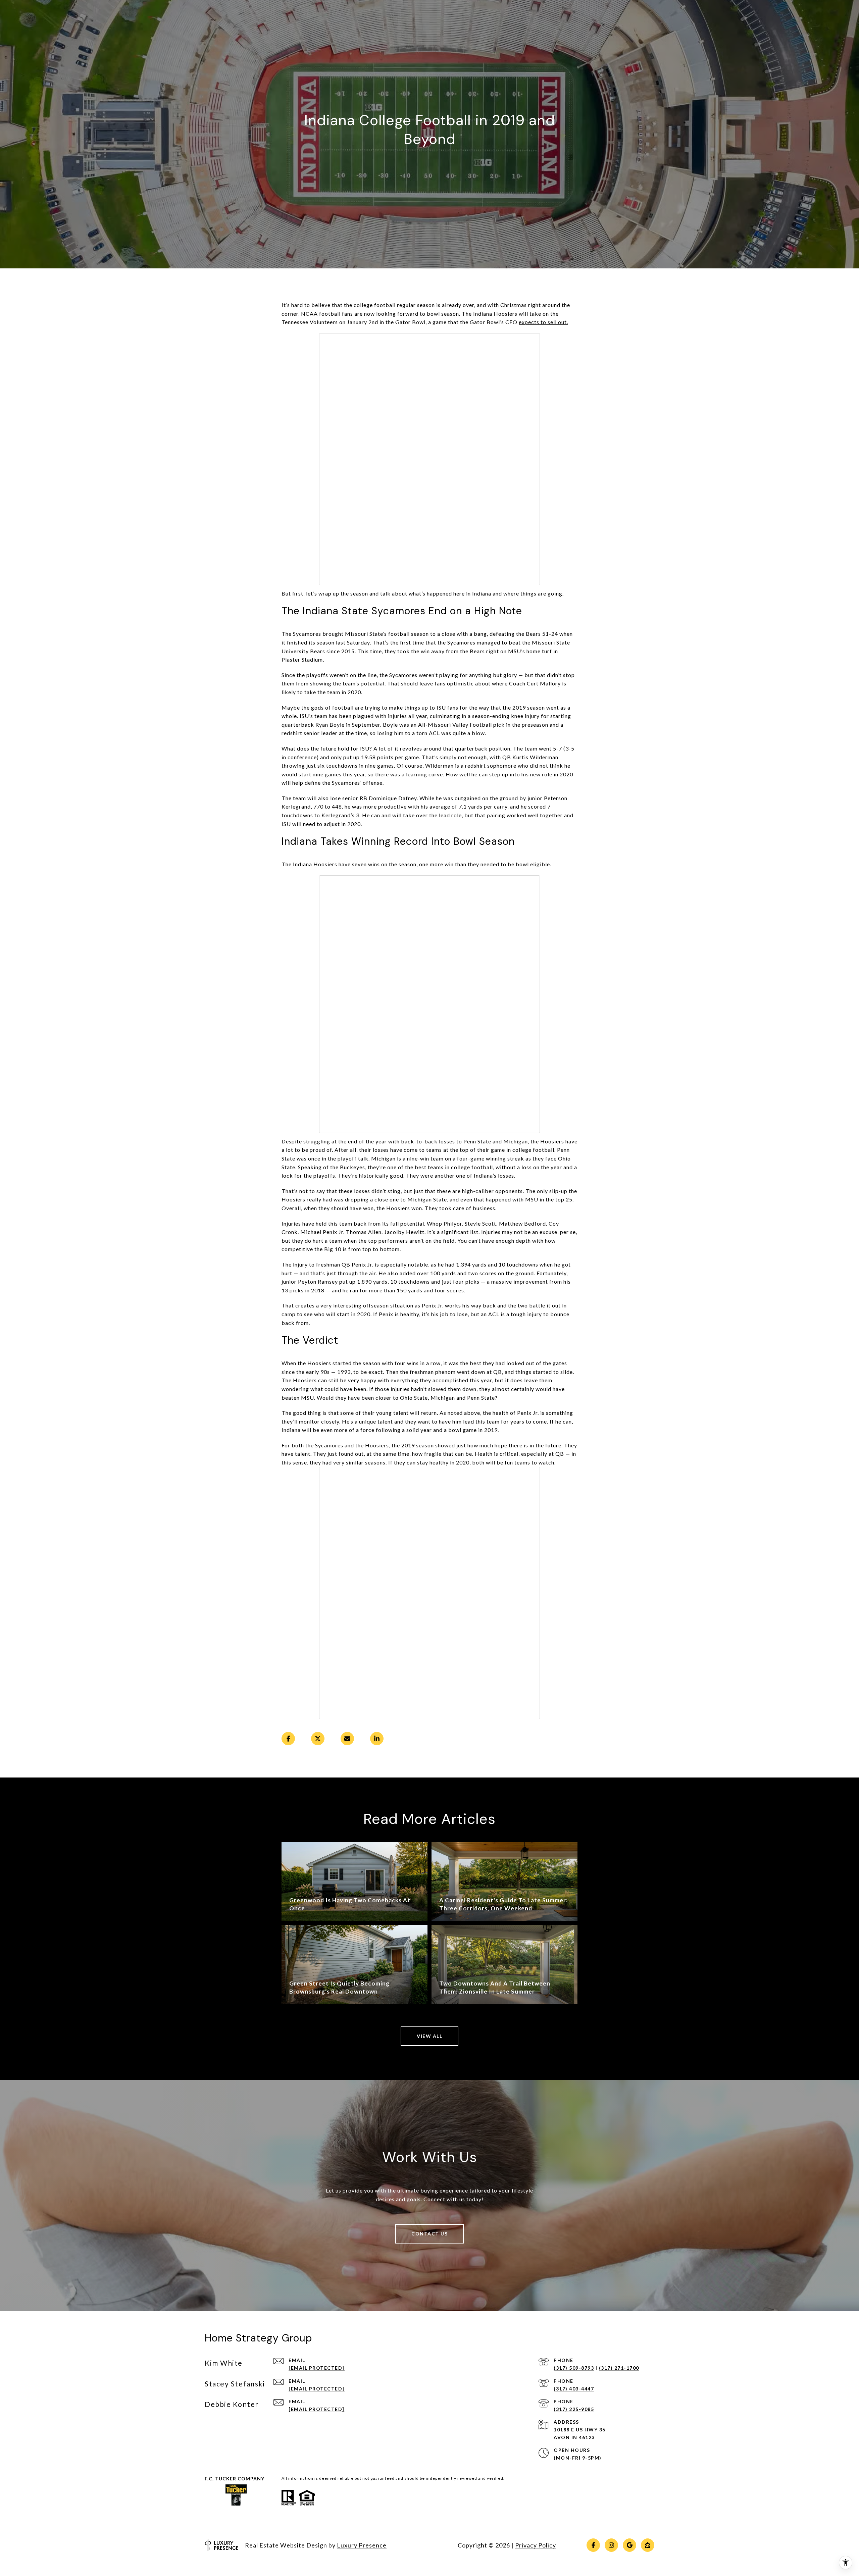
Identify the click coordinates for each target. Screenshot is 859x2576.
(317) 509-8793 (574, 2368)
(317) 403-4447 (574, 2389)
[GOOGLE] (629, 2545)
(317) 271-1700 (619, 2368)
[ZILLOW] (648, 2545)
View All (429, 2036)
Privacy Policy (536, 2545)
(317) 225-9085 (574, 2409)
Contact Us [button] (429, 2234)
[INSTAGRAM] (611, 2545)
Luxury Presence (362, 2545)
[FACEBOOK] (593, 2545)
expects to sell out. (543, 322)
